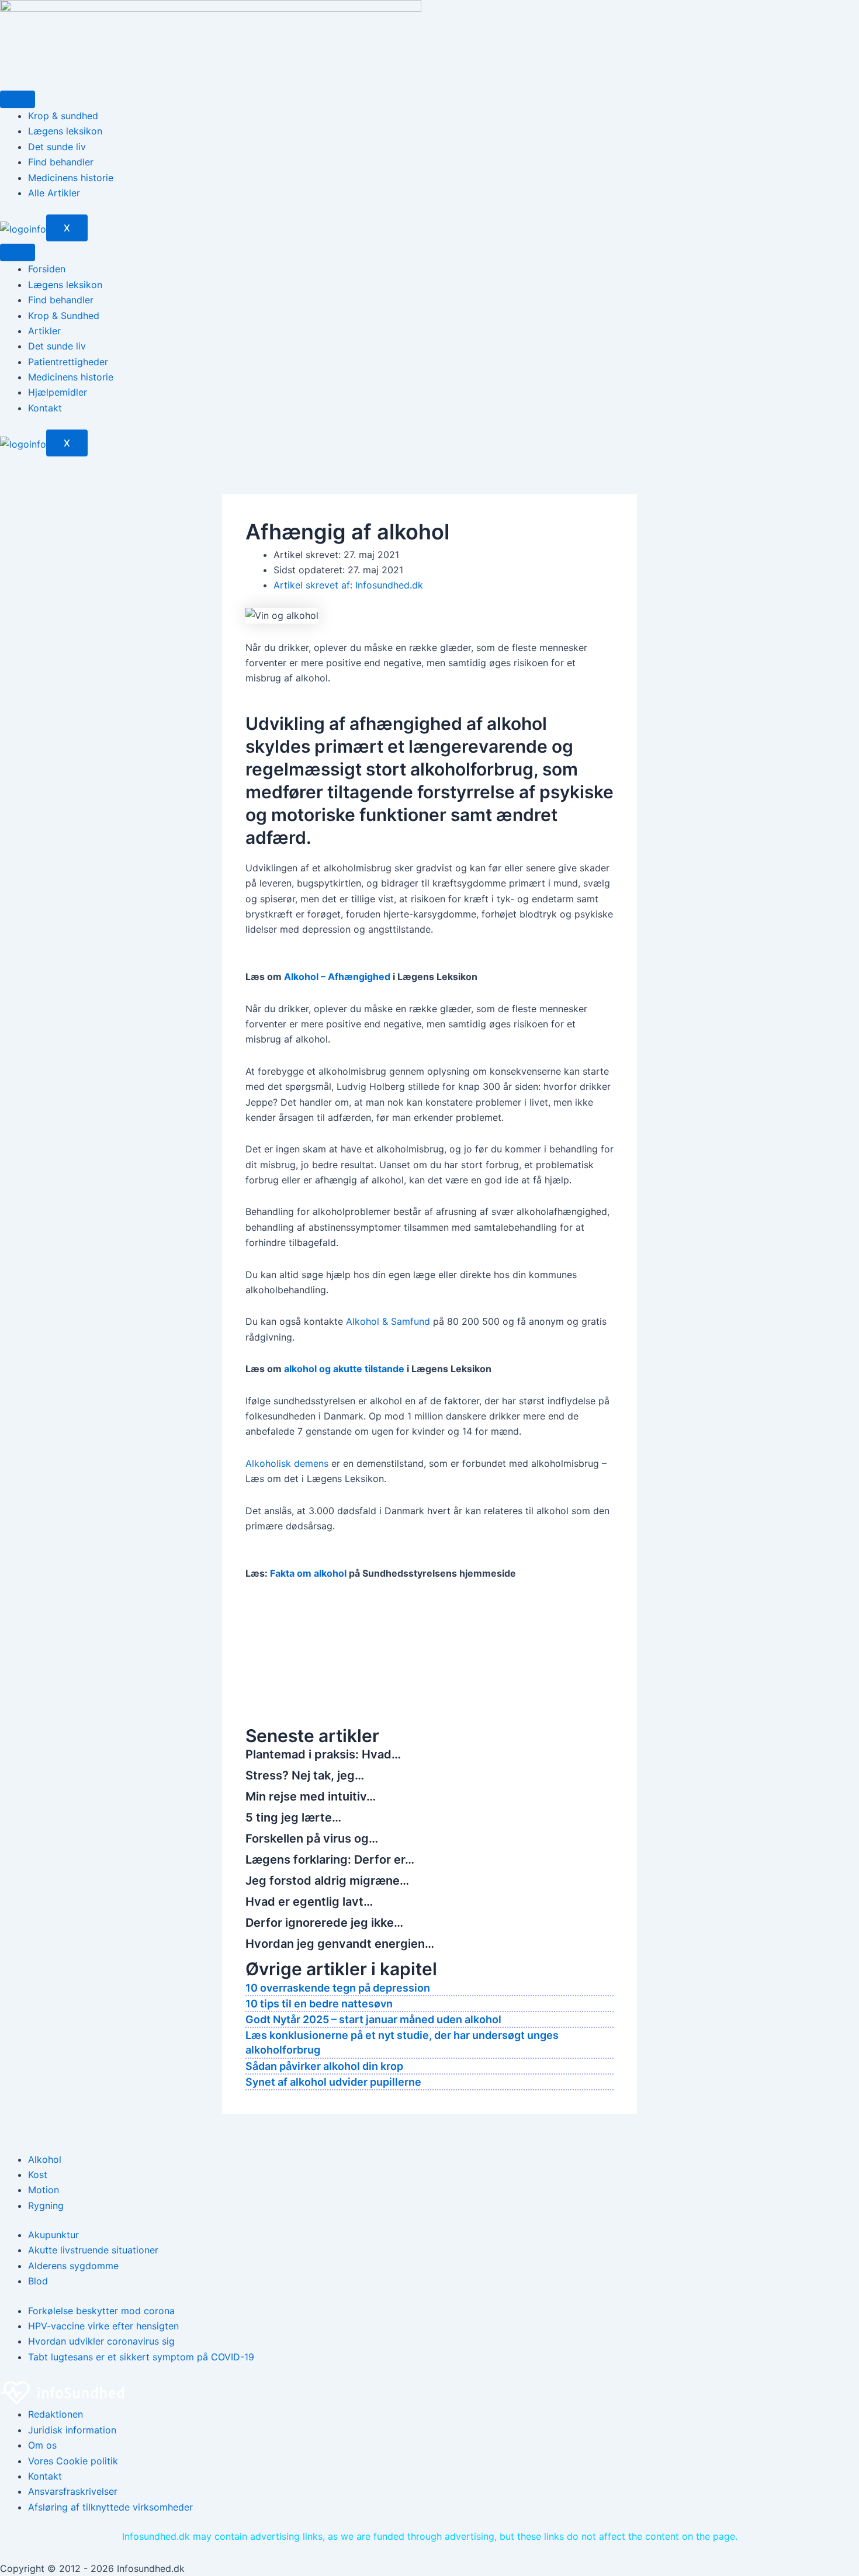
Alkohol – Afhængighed (337, 977)
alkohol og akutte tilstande (344, 1369)
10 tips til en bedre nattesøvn (319, 2004)
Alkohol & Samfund (388, 1321)
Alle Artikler (54, 193)
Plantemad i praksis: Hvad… (323, 1754)
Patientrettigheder (68, 362)
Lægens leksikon (65, 131)
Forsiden (47, 269)
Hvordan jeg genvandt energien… (340, 1944)
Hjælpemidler (58, 392)
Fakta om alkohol (309, 1573)
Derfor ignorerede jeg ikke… (324, 1923)
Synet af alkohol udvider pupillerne (333, 2082)
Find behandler (61, 162)
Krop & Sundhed (64, 316)
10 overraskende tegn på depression (338, 1988)
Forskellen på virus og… (312, 1838)
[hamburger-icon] (18, 99)
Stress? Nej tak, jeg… (305, 1775)
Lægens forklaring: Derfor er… (330, 1860)
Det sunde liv (57, 147)
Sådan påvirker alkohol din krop (324, 2066)
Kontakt (45, 408)
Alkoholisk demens (287, 1463)
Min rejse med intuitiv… (311, 1796)
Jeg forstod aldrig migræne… (327, 1881)
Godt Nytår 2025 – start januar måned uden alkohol (373, 2019)
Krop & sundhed (63, 116)
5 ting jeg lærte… (293, 1817)
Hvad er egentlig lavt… (309, 1902)
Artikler (44, 331)
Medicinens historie (71, 178)
